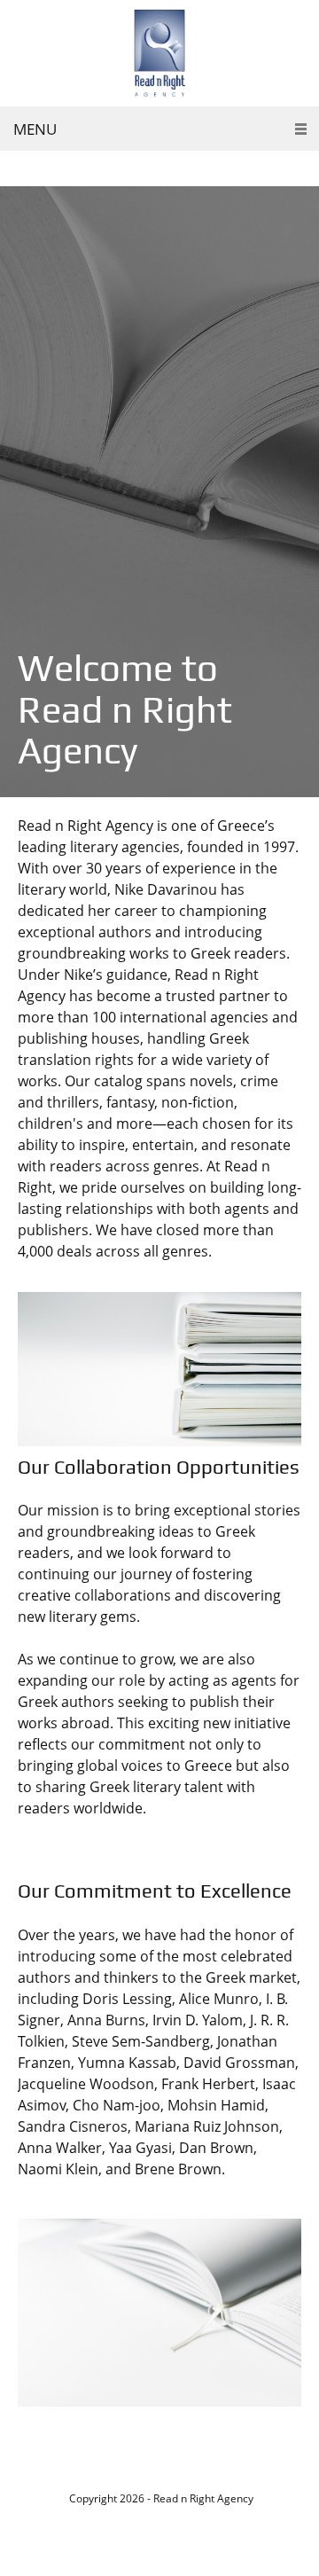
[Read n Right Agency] (159, 53)
